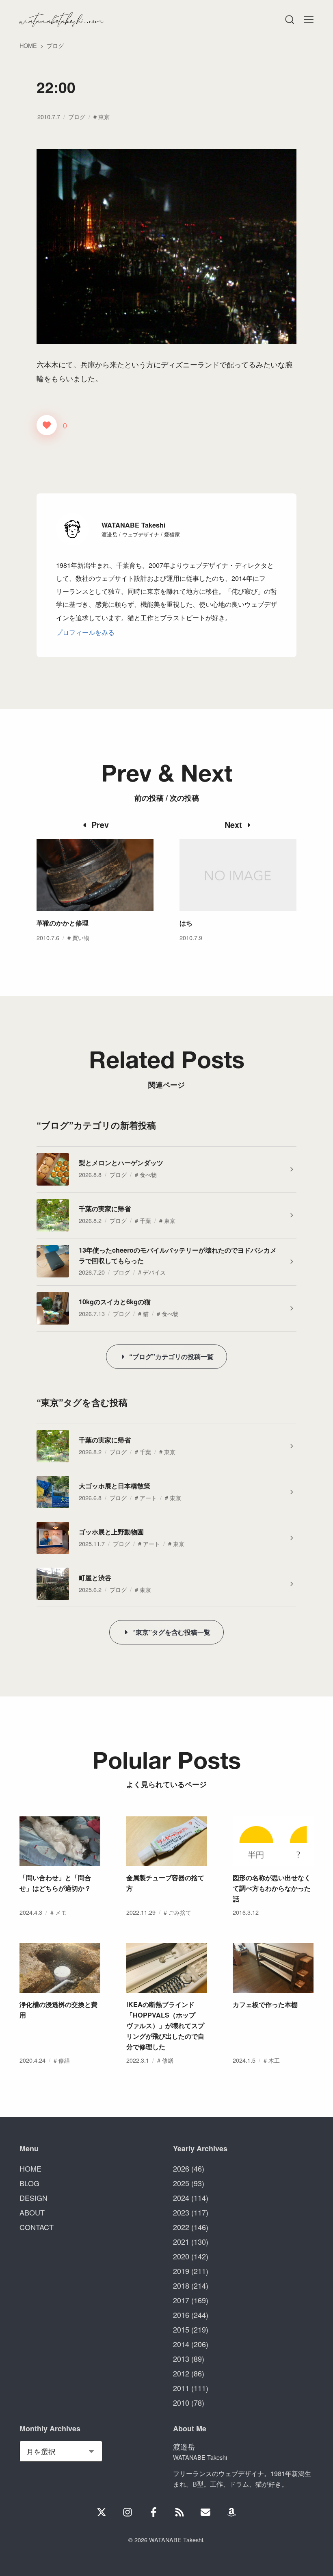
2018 (181, 2285)
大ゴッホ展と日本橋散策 (115, 1486)
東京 (104, 116)
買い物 (81, 937)
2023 (181, 2212)
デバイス (154, 1272)
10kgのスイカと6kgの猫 (115, 1302)
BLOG (29, 2183)
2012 (181, 2373)
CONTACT (37, 2227)
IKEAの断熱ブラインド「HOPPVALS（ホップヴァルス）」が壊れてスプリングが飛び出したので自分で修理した (165, 2025)
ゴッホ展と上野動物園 (111, 1532)
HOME (30, 2168)
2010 (181, 2402)
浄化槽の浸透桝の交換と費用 (58, 2010)
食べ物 (148, 1174)
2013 (181, 2359)
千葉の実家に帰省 (105, 1209)
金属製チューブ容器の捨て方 (165, 1883)
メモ (61, 1912)
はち (186, 923)
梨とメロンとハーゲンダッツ (121, 1163)
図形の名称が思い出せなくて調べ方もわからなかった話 (272, 1888)
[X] (102, 2512)
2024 (181, 2198)
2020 (181, 2256)
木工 (274, 2060)
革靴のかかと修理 (63, 923)
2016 (181, 2315)
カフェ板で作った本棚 (265, 2004)
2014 (181, 2344)
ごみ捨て (180, 1912)
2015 (181, 2329)
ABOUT (32, 2212)
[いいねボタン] (47, 425)
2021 (181, 2242)
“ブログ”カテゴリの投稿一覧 (171, 1356)
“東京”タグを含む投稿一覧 (171, 1632)
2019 (181, 2271)
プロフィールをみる (85, 632)
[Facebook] (154, 2512)
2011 (181, 2388)
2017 (181, 2300)
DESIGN (34, 2198)
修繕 (64, 2060)
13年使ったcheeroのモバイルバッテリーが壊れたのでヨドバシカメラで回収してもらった (178, 1255)
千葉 (145, 1220)
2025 (181, 2183)
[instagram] (128, 2512)
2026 (181, 2168)
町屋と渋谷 (95, 1578)
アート (148, 1498)
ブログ (77, 116)
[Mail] (205, 2512)
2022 (181, 2227)
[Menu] (289, 20)
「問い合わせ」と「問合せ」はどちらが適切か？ (55, 1883)
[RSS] (179, 2512)
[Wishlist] (231, 2512)
